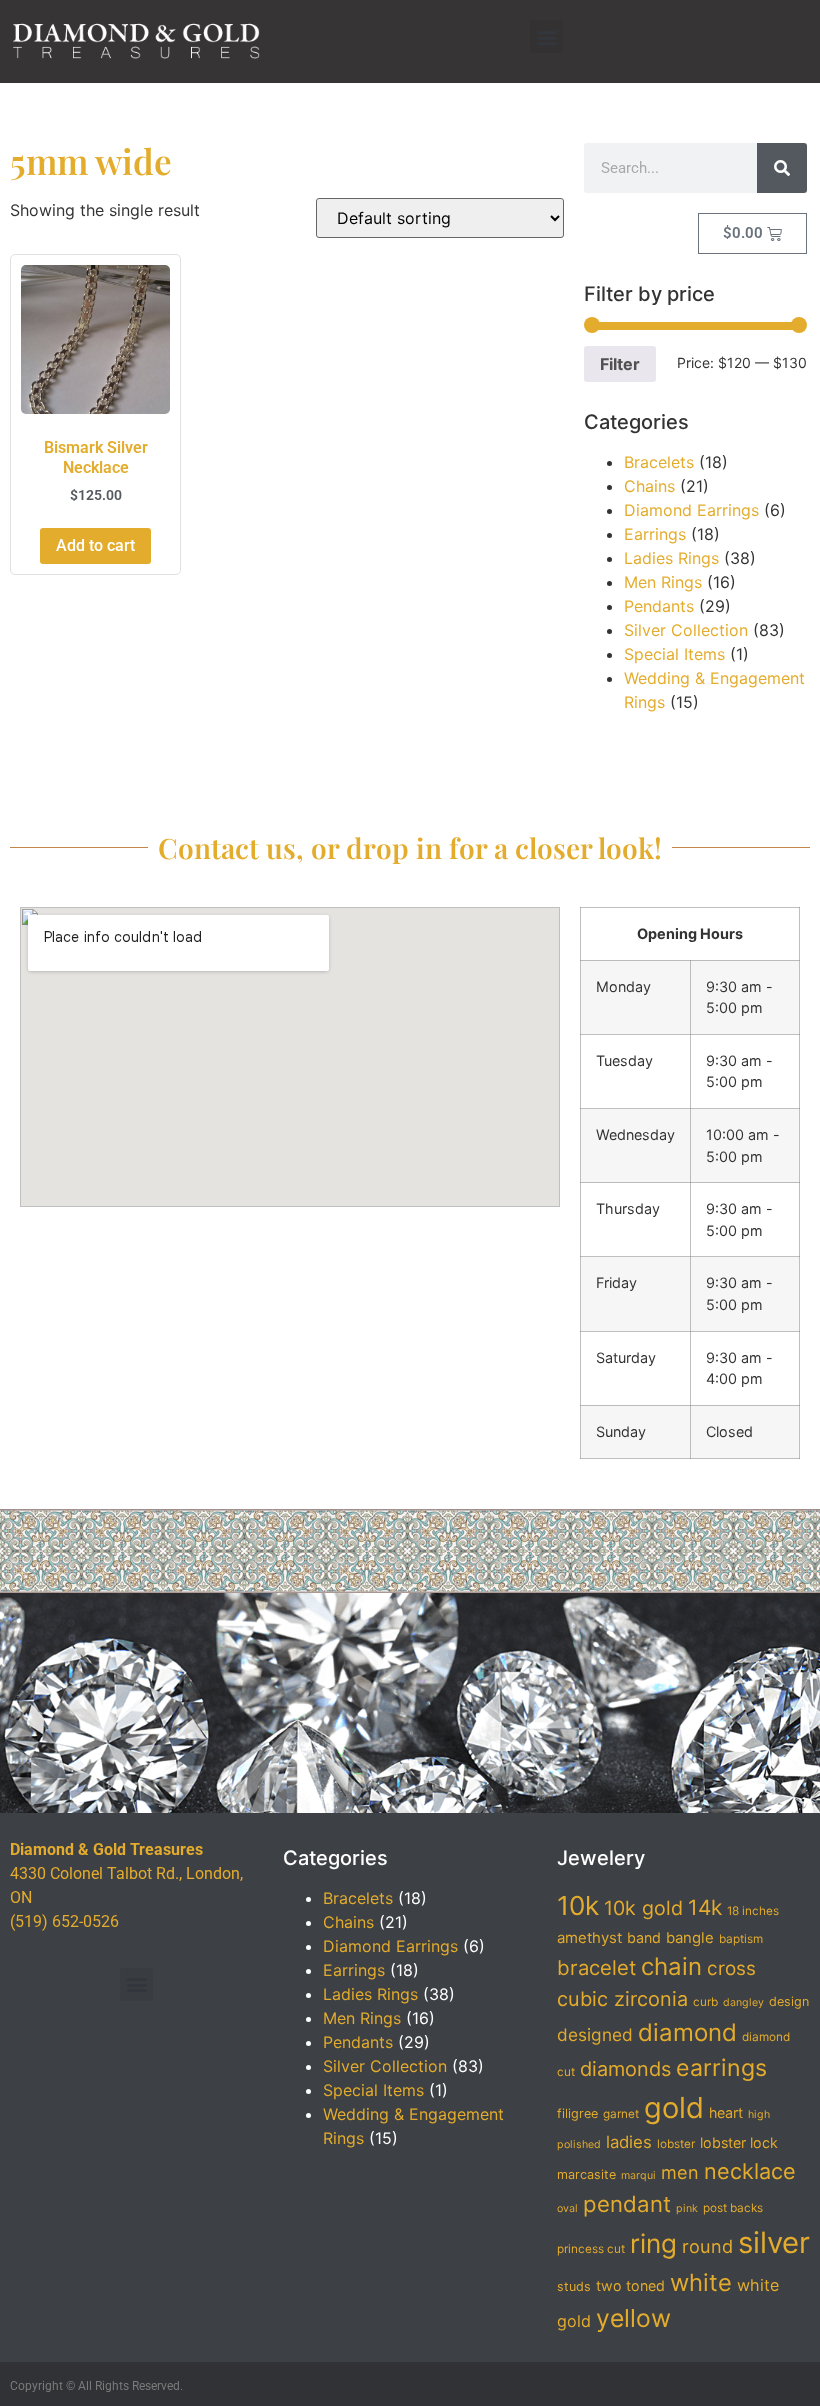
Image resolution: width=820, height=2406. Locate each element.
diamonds (625, 2069)
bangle (690, 1938)
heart (726, 2112)
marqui (638, 2175)
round (707, 2246)
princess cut (591, 2249)
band (644, 1937)
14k (705, 1907)
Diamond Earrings (691, 510)
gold (674, 2107)
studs (574, 2286)
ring (653, 2243)
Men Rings (663, 582)
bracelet (596, 1967)
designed (595, 2034)
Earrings (655, 534)
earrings (721, 2068)
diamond (687, 2032)
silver (774, 2242)
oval (567, 2208)
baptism (741, 1939)
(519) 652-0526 (64, 1921)
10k (578, 1905)
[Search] (782, 168)
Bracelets (659, 462)
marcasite (586, 2174)
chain (671, 1966)
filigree (577, 2113)
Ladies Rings (671, 558)
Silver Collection (686, 630)
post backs (733, 2208)
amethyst (589, 1938)
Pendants (659, 606)
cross (731, 1968)
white (701, 2282)
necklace (750, 2171)
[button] (546, 36)
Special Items (674, 654)
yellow (633, 2318)
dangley (743, 2002)
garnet (621, 2114)
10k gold (643, 1908)
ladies (629, 2142)
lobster (676, 2144)
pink (687, 2208)
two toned (630, 2285)
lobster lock (739, 2142)
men (680, 2172)
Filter (620, 364)
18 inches (753, 1911)
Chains (649, 486)
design (789, 2001)
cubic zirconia (622, 1999)
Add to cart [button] (95, 545)
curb (705, 2002)
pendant (627, 2203)
